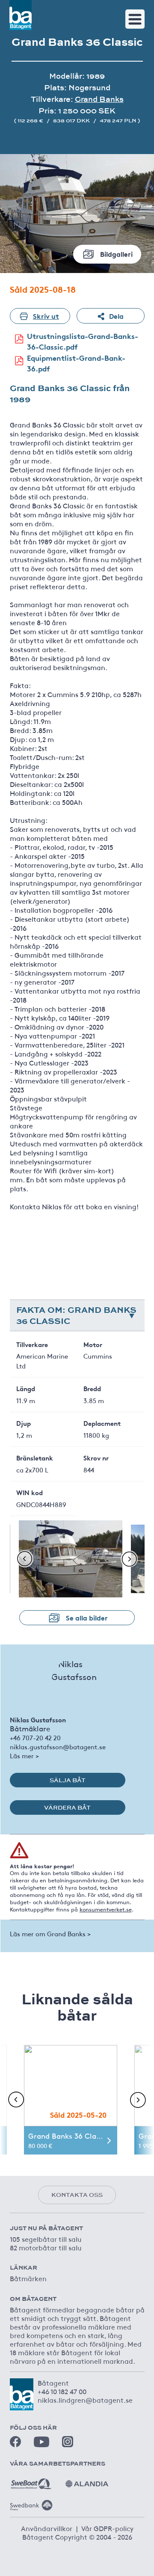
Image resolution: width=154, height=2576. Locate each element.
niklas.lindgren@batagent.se (85, 2400)
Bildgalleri (116, 254)
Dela (116, 316)
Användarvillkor (47, 2528)
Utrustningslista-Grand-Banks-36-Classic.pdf (83, 341)
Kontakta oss (77, 2195)
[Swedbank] (31, 2502)
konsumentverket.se (106, 1909)
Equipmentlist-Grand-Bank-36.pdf (76, 363)
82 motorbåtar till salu (46, 2247)
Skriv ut (46, 316)
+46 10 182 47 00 (62, 2391)
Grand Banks (99, 99)
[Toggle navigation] (135, 19)
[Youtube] (41, 2442)
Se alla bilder (87, 1617)
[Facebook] (15, 2442)
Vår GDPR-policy (107, 2528)
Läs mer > (24, 1755)
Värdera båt (67, 1807)
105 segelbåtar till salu (46, 2239)
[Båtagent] (21, 15)
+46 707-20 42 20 (35, 1738)
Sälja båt (68, 1780)
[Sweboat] (31, 2481)
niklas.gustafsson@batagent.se (58, 1747)
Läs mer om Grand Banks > (50, 1933)
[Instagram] (68, 2442)
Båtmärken (28, 2278)
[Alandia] (87, 2481)
